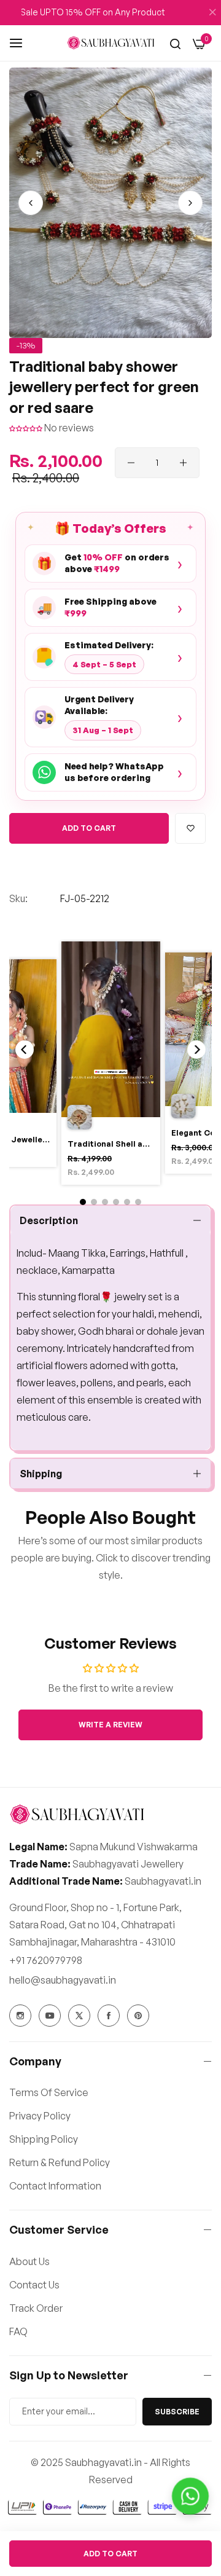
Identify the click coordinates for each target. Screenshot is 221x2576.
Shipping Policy (44, 2139)
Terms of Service (49, 2092)
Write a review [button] (110, 1725)
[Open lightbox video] (111, 1065)
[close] (212, 13)
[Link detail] (20, 2016)
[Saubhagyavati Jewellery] (111, 42)
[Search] (175, 43)
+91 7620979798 (46, 1960)
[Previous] (25, 1050)
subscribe (177, 2412)
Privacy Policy (40, 2116)
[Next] (196, 1050)
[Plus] (183, 463)
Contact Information (55, 2186)
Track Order (36, 2308)
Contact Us (34, 2285)
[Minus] (131, 463)
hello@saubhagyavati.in (63, 1980)
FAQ (18, 2331)
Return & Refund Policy (60, 2162)
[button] (190, 203)
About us (29, 2261)
